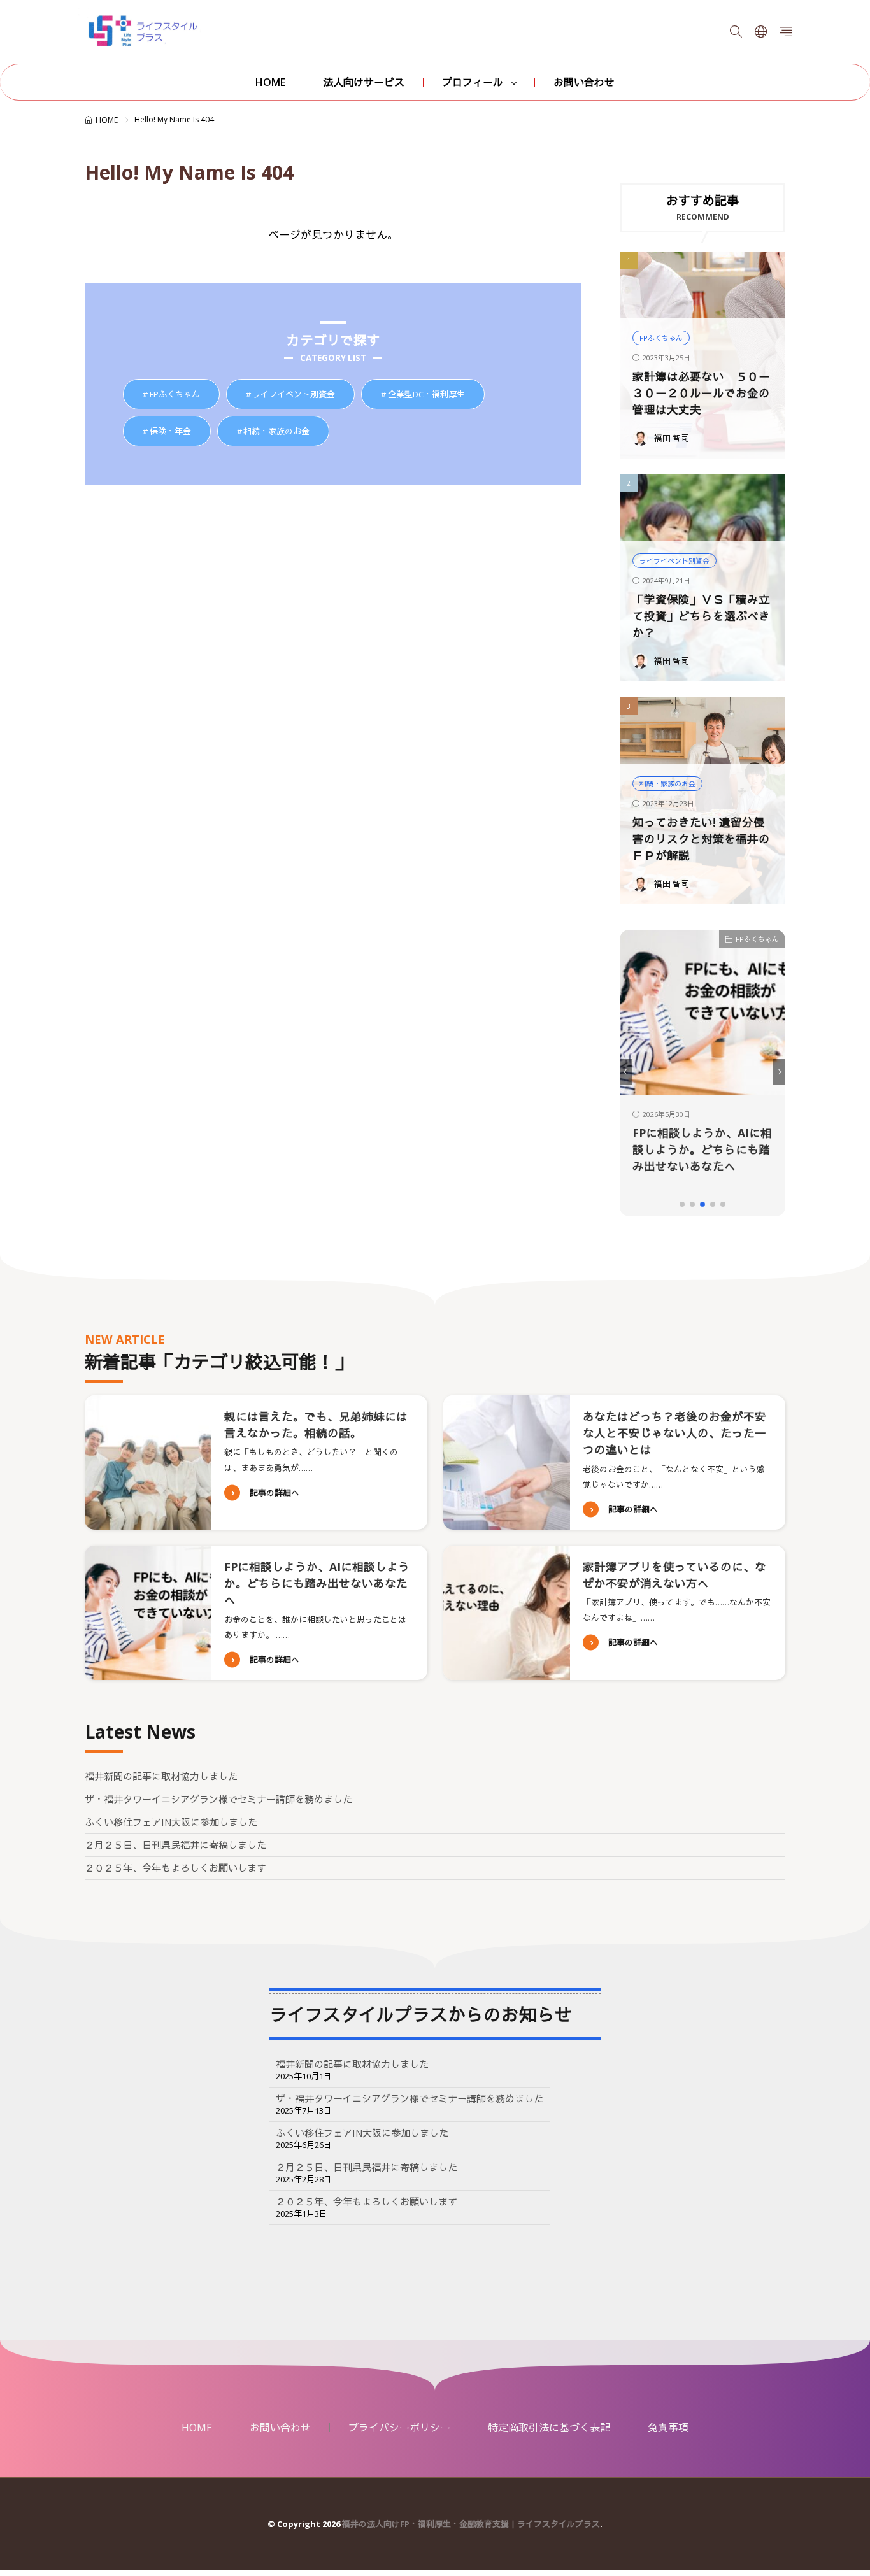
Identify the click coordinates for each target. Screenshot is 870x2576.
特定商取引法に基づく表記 (549, 2428)
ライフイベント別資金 (303, 395)
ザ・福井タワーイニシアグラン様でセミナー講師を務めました (218, 1799)
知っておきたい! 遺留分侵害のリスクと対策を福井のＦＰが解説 (701, 839)
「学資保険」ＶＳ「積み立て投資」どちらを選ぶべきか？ (701, 616)
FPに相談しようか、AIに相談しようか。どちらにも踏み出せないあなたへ (632, 1150)
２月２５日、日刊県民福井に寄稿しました (175, 1845)
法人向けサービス (364, 82)
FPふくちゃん (184, 395)
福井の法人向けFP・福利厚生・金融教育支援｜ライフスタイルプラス (471, 2524)
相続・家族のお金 (286, 431)
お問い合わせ (584, 82)
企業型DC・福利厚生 (436, 395)
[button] (626, 1072)
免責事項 (668, 2428)
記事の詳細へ (275, 1493)
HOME (270, 82)
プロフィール (473, 82)
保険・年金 (180, 431)
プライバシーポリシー (399, 2428)
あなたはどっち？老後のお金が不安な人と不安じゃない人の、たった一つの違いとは (674, 1433)
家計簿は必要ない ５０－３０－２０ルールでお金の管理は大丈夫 (701, 393)
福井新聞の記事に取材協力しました (161, 1776)
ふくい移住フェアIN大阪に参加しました (171, 1822)
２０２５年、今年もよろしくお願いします (175, 1868)
